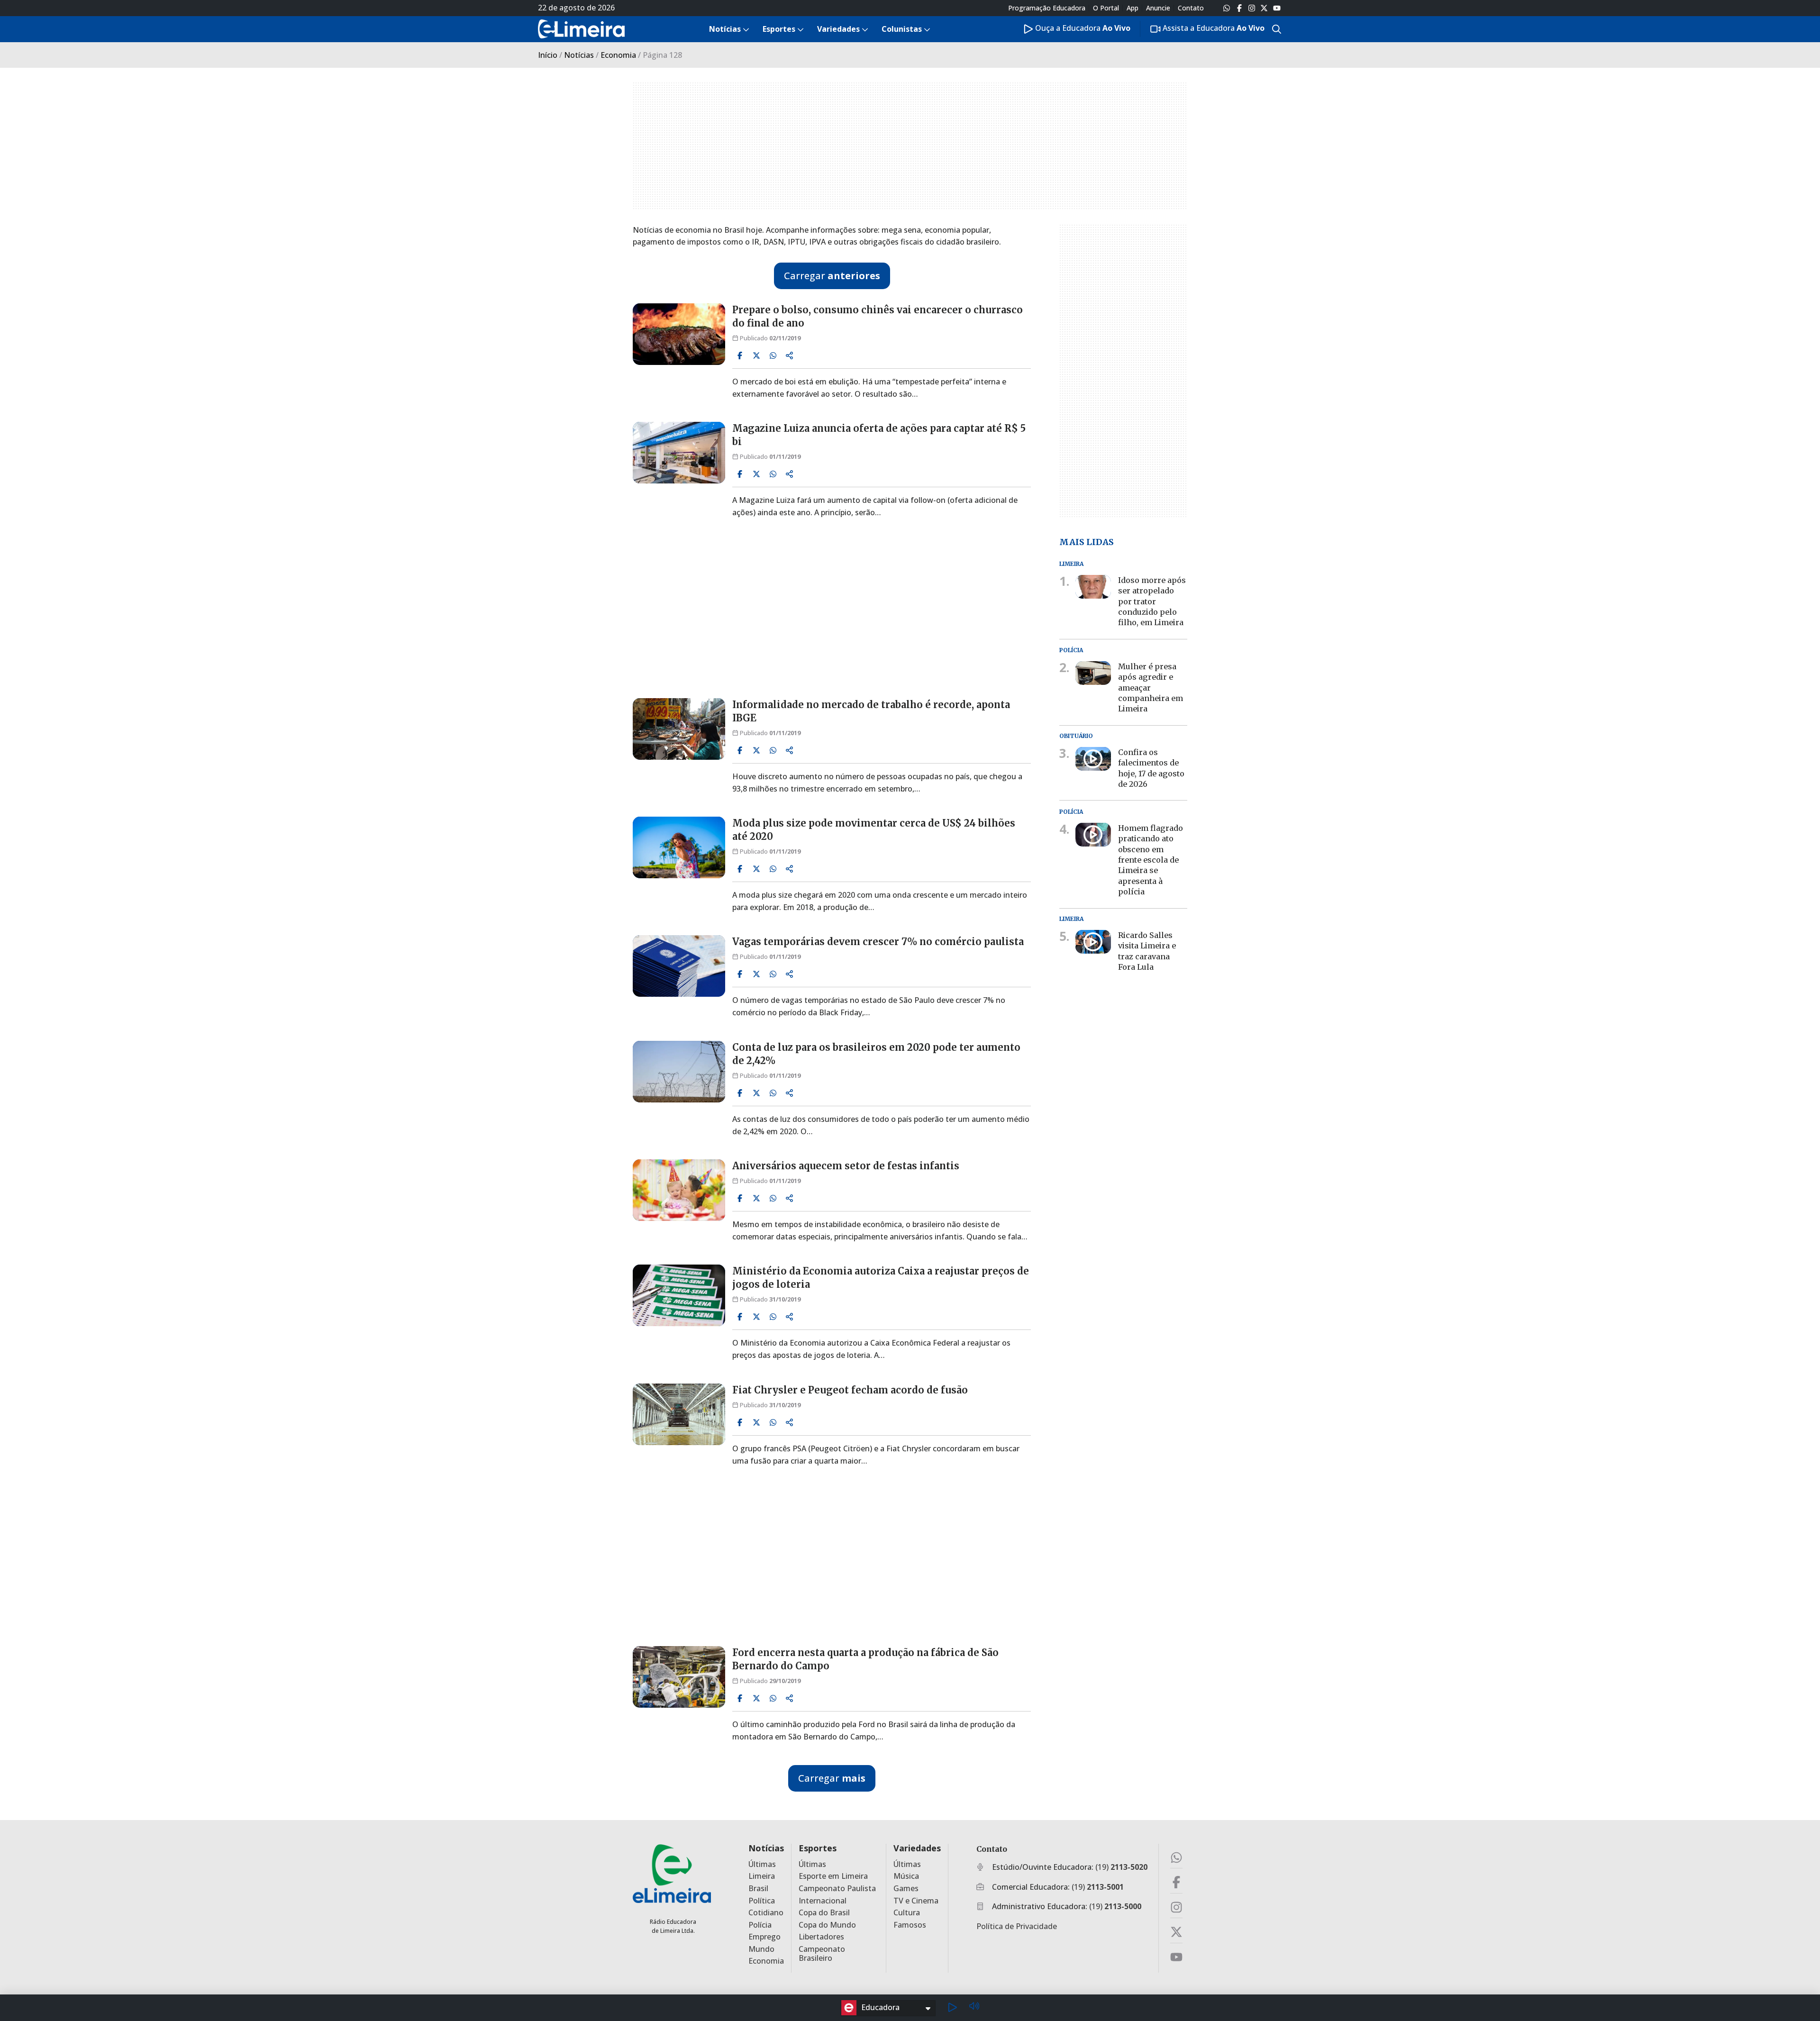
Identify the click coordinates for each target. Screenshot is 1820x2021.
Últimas (762, 1864)
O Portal (1106, 8)
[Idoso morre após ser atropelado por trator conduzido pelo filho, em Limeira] (1093, 587)
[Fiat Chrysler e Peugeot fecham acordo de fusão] (679, 1414)
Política (762, 1901)
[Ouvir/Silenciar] (974, 2007)
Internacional (823, 1901)
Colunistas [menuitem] (902, 29)
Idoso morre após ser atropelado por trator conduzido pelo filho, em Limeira (1152, 601)
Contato (1191, 8)
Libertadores (821, 1937)
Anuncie (1158, 8)
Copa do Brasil (824, 1913)
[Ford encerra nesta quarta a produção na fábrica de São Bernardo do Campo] (679, 1677)
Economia (618, 55)
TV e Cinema (916, 1901)
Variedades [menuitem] (838, 29)
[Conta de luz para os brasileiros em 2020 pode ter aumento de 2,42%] (679, 1072)
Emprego (764, 1937)
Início (548, 55)
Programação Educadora (1047, 8)
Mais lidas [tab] (1087, 542)
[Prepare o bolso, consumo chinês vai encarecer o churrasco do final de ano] (679, 334)
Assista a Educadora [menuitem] (1213, 28)
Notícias (579, 55)
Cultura (907, 1913)
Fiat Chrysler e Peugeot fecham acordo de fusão (850, 1390)
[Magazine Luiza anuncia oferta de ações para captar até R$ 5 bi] (679, 453)
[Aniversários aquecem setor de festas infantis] (679, 1190)
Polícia (760, 1925)
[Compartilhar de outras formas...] (790, 355)
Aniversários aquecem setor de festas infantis (846, 1166)
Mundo (761, 1949)
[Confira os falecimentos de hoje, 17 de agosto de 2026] (1093, 759)
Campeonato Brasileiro (822, 1954)
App (1133, 8)
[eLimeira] (672, 1873)
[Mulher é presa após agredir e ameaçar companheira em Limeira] (1093, 673)
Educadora (880, 2007)
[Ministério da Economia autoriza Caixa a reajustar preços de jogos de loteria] (679, 1295)
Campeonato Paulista (837, 1889)
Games (906, 1889)
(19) (1121, 1867)
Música (906, 1876)
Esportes (818, 1848)
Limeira (762, 1876)
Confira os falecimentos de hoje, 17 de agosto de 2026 (1151, 768)
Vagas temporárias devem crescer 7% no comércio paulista (878, 942)
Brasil (758, 1889)
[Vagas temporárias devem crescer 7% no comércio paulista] (679, 966)
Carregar (832, 276)
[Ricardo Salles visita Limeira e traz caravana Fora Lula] (1093, 942)
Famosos (910, 1925)
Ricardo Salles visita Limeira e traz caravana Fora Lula (1147, 951)
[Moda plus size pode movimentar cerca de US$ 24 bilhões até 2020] (679, 847)
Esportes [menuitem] (779, 29)
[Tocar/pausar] (952, 2008)
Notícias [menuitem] (725, 29)
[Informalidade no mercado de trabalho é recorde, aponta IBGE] (679, 729)
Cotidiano (766, 1913)
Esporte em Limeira (833, 1876)
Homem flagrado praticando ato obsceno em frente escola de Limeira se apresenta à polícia (1151, 860)
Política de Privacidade (1017, 1926)
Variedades (917, 1848)
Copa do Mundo (827, 1925)
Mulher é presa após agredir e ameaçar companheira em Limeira (1151, 688)
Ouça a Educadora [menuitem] (1082, 28)
